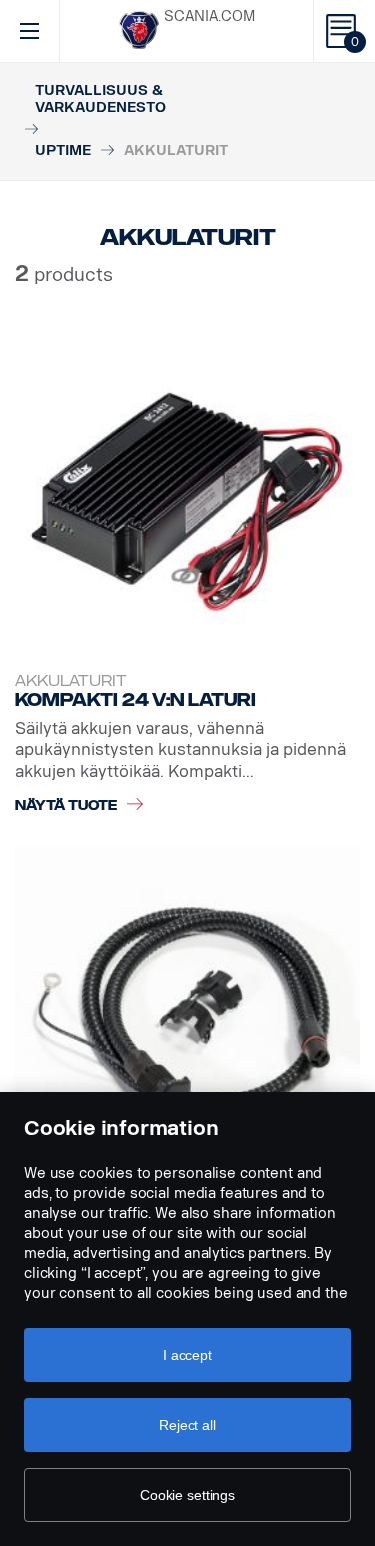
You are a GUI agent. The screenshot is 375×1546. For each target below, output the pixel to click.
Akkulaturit (71, 681)
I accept (187, 1355)
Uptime (63, 150)
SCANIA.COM (209, 16)
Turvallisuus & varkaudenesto (100, 99)
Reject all (187, 1425)
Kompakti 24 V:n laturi (135, 700)
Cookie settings (187, 1495)
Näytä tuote (66, 805)
